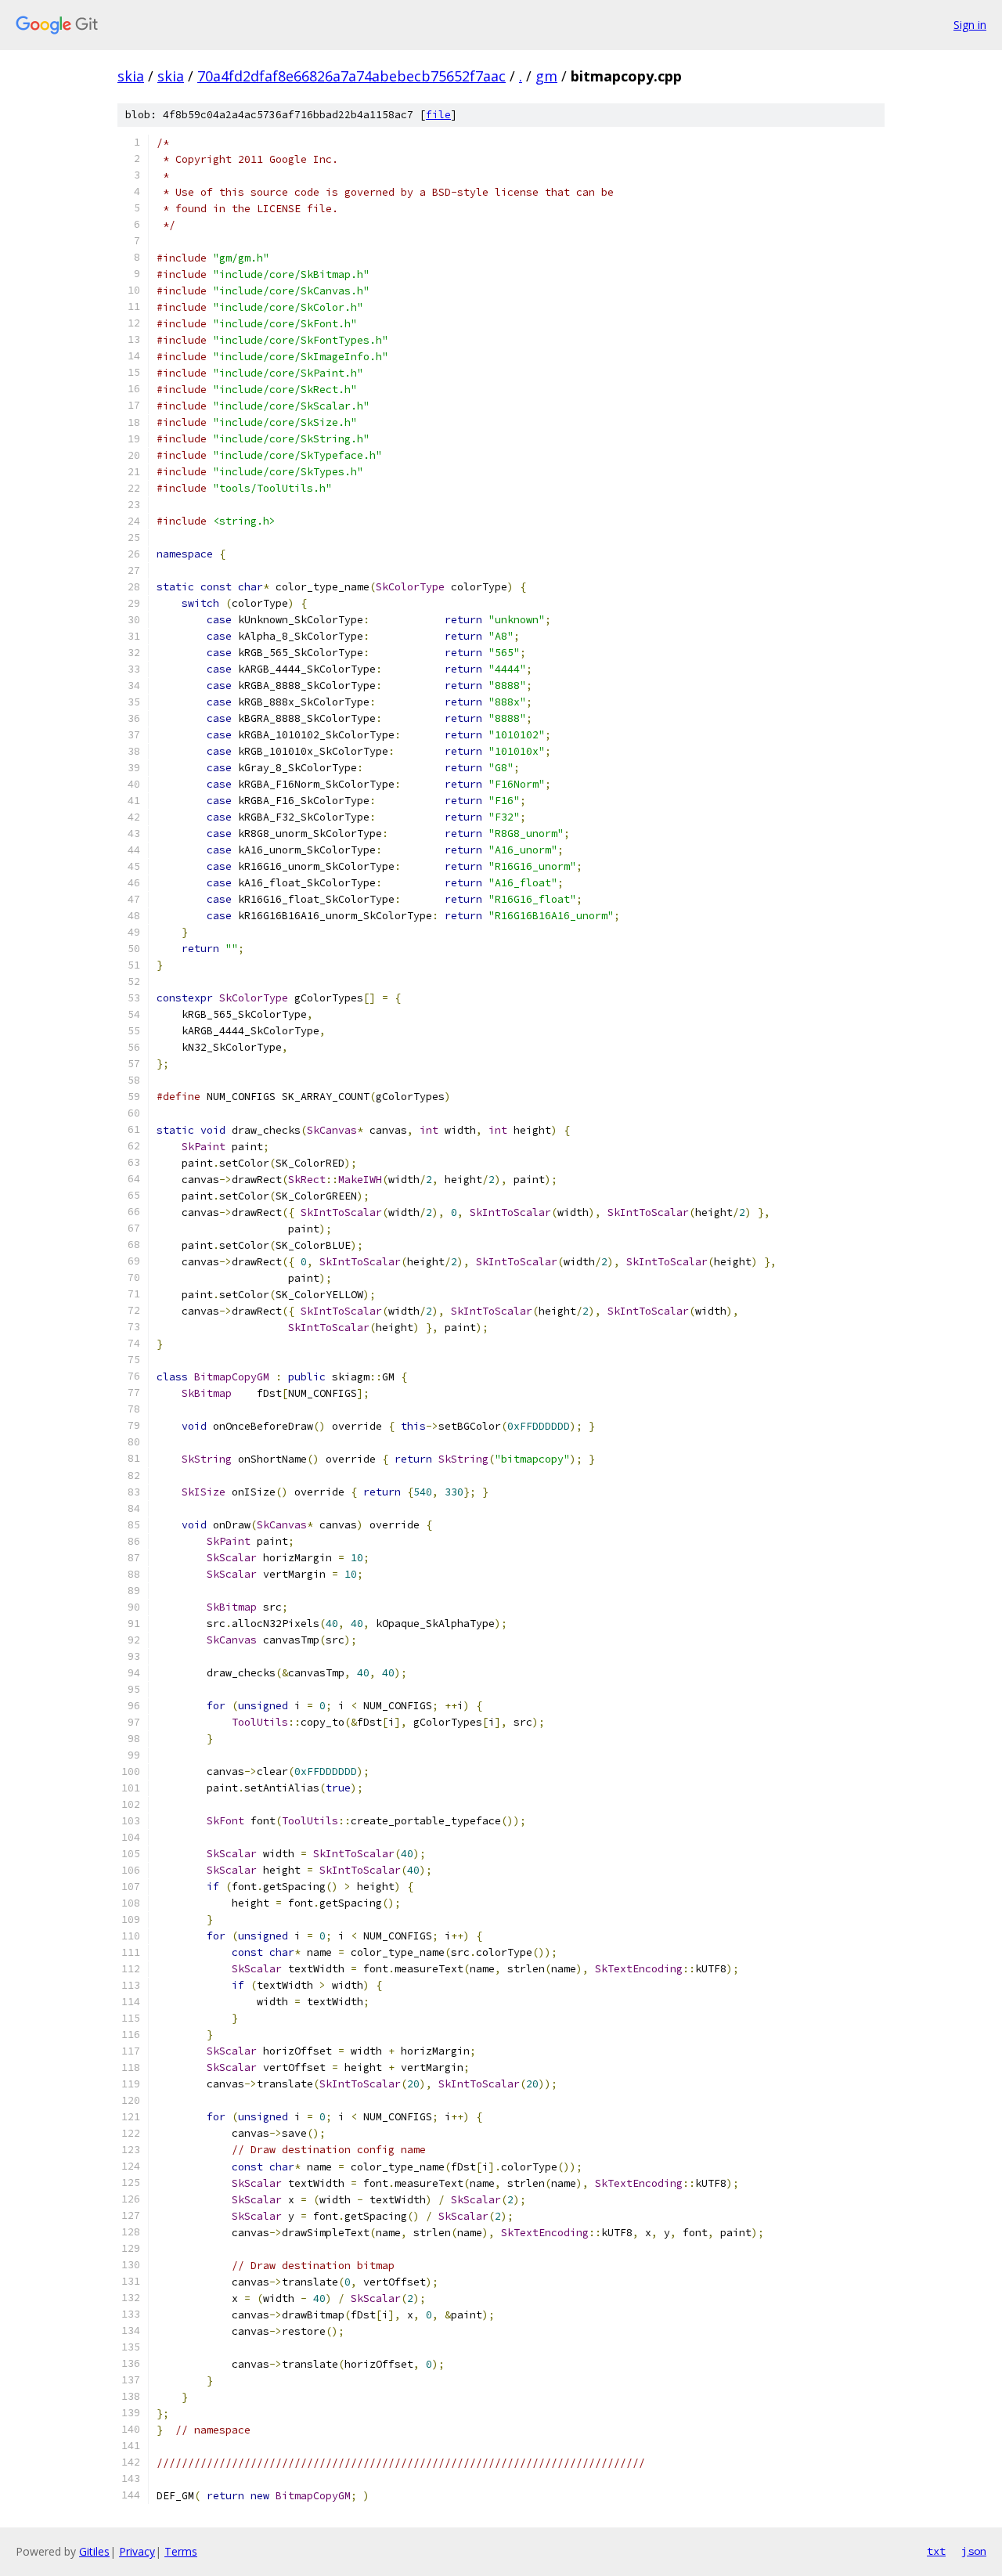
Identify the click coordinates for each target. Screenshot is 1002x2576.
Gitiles (94, 2551)
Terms (181, 2551)
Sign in (970, 25)
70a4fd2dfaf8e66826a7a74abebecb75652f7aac (351, 76)
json (974, 2551)
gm (546, 76)
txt (936, 2551)
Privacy (137, 2551)
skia (131, 76)
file (438, 115)
